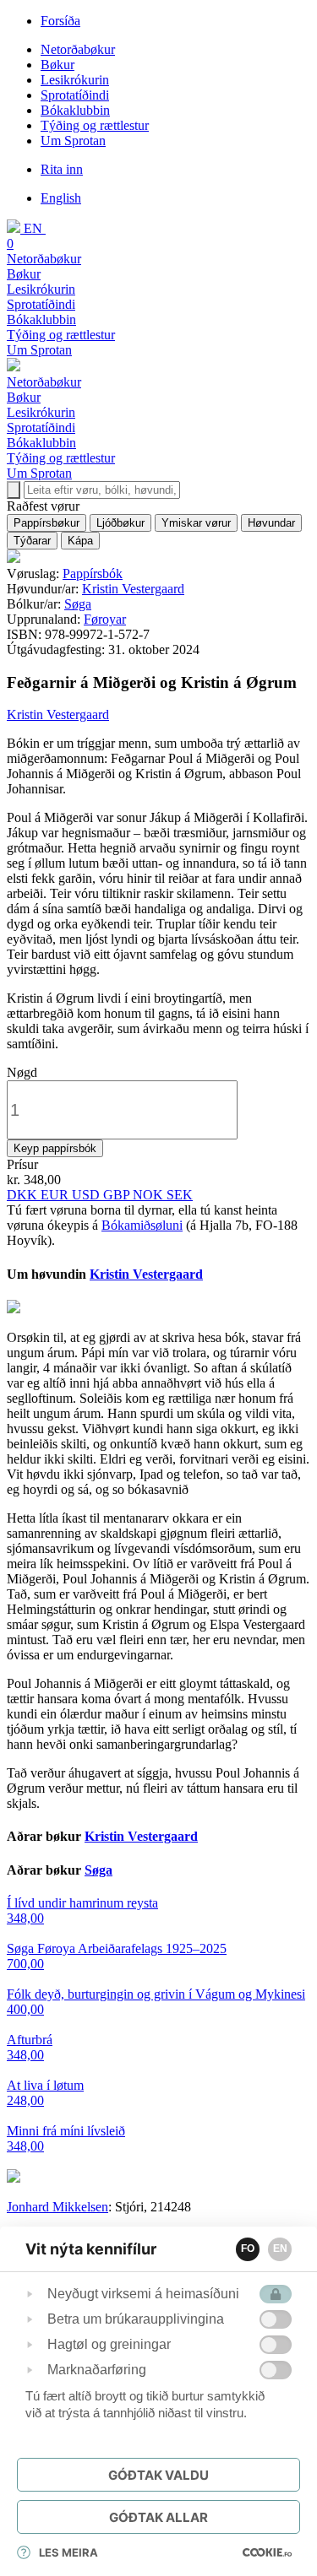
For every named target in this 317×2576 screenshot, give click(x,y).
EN (280, 2249)
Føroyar (105, 619)
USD (87, 1195)
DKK (24, 1195)
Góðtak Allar (158, 2517)
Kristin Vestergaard (133, 589)
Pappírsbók (93, 574)
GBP (118, 1195)
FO (248, 2249)
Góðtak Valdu (158, 2475)
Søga (78, 604)
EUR (56, 1195)
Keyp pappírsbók (55, 1148)
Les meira (68, 2552)
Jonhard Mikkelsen (57, 2207)
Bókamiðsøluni (142, 1225)
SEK (180, 1195)
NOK (150, 1195)
